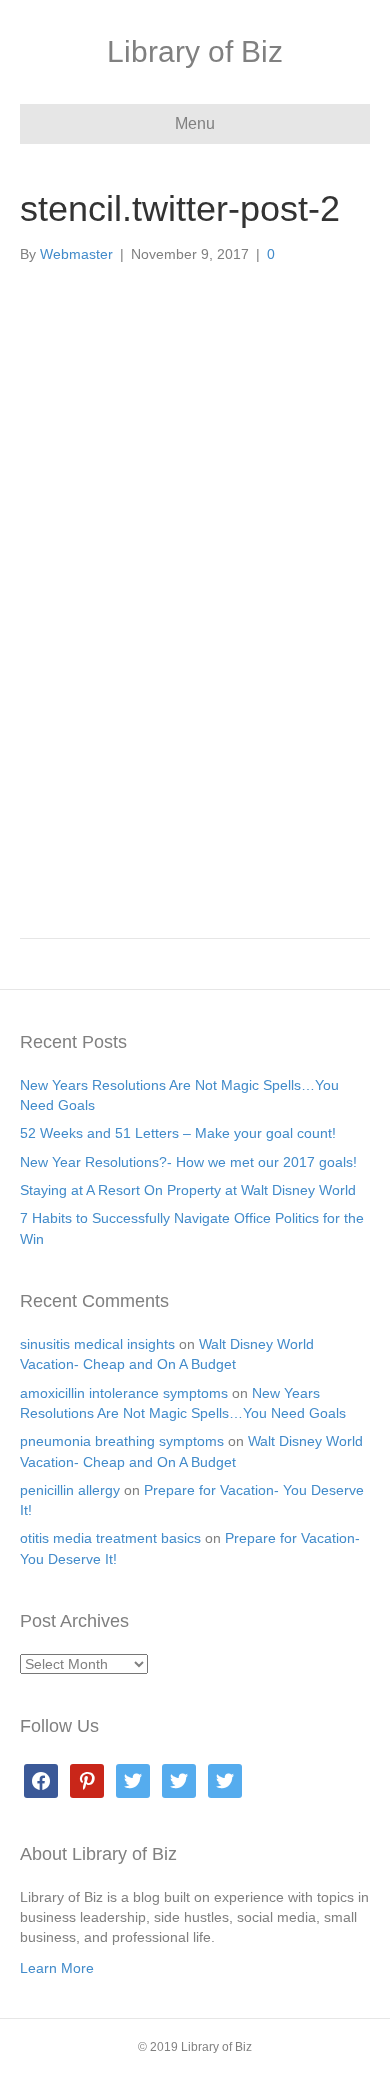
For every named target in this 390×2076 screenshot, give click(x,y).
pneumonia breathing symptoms (122, 1441)
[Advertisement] (195, 755)
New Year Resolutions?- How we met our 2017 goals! (188, 1162)
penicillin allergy (70, 1490)
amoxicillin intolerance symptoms (124, 1393)
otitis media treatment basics (110, 1538)
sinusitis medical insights (97, 1344)
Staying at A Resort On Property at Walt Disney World (188, 1190)
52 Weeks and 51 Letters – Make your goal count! (178, 1133)
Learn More (57, 1968)
